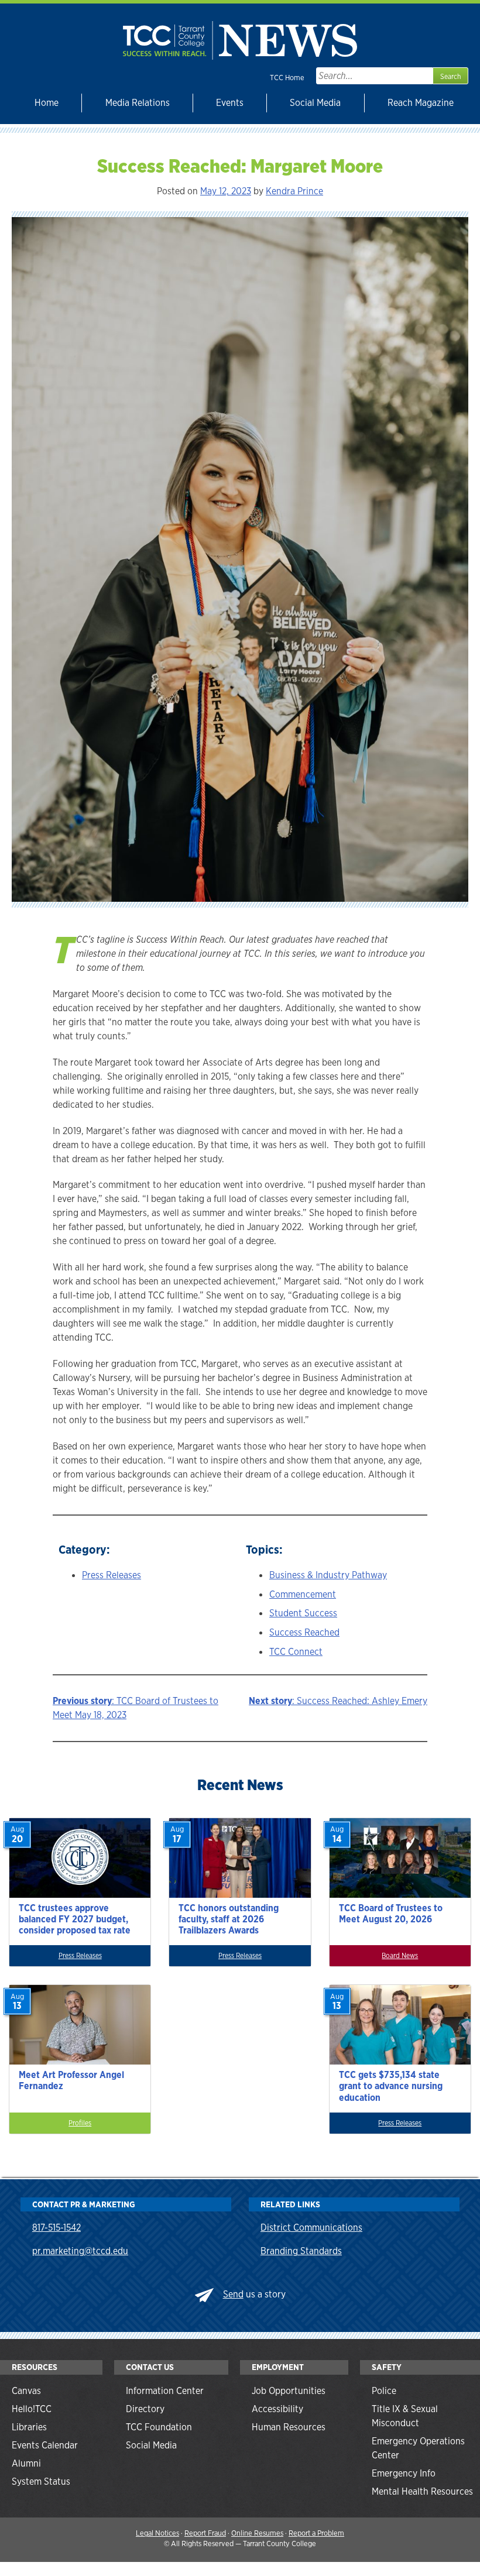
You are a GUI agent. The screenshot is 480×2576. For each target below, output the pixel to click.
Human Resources (289, 2427)
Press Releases (112, 1575)
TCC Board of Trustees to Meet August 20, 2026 (391, 1914)
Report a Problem (316, 2533)
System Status (41, 2481)
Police (384, 2391)
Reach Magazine (421, 103)
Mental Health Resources (422, 2491)
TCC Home (287, 78)
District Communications (311, 2228)
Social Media (315, 103)
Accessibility (277, 2409)
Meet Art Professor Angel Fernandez (71, 2080)
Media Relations (138, 103)
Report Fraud (205, 2533)
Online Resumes (257, 2533)
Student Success (303, 1613)
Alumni (26, 2463)
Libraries (29, 2427)
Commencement (303, 1594)
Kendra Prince (294, 191)
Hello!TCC (32, 2409)
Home (47, 103)
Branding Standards (301, 2251)
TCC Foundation (159, 2427)
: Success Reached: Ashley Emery (338, 1701)
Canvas (26, 2391)
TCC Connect (296, 1652)
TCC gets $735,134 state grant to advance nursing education (391, 2086)
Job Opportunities (289, 2391)
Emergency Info (404, 2473)
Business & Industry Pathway (328, 1575)
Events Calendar (45, 2445)
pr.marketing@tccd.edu (80, 2251)
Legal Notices (157, 2533)
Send (233, 2294)
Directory (145, 2409)
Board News (400, 1956)
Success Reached (304, 1632)
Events (230, 103)
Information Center (165, 2391)
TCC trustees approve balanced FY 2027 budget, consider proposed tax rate (75, 1919)
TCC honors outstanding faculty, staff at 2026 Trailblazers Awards (229, 1919)
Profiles (80, 2123)
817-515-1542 (56, 2228)
